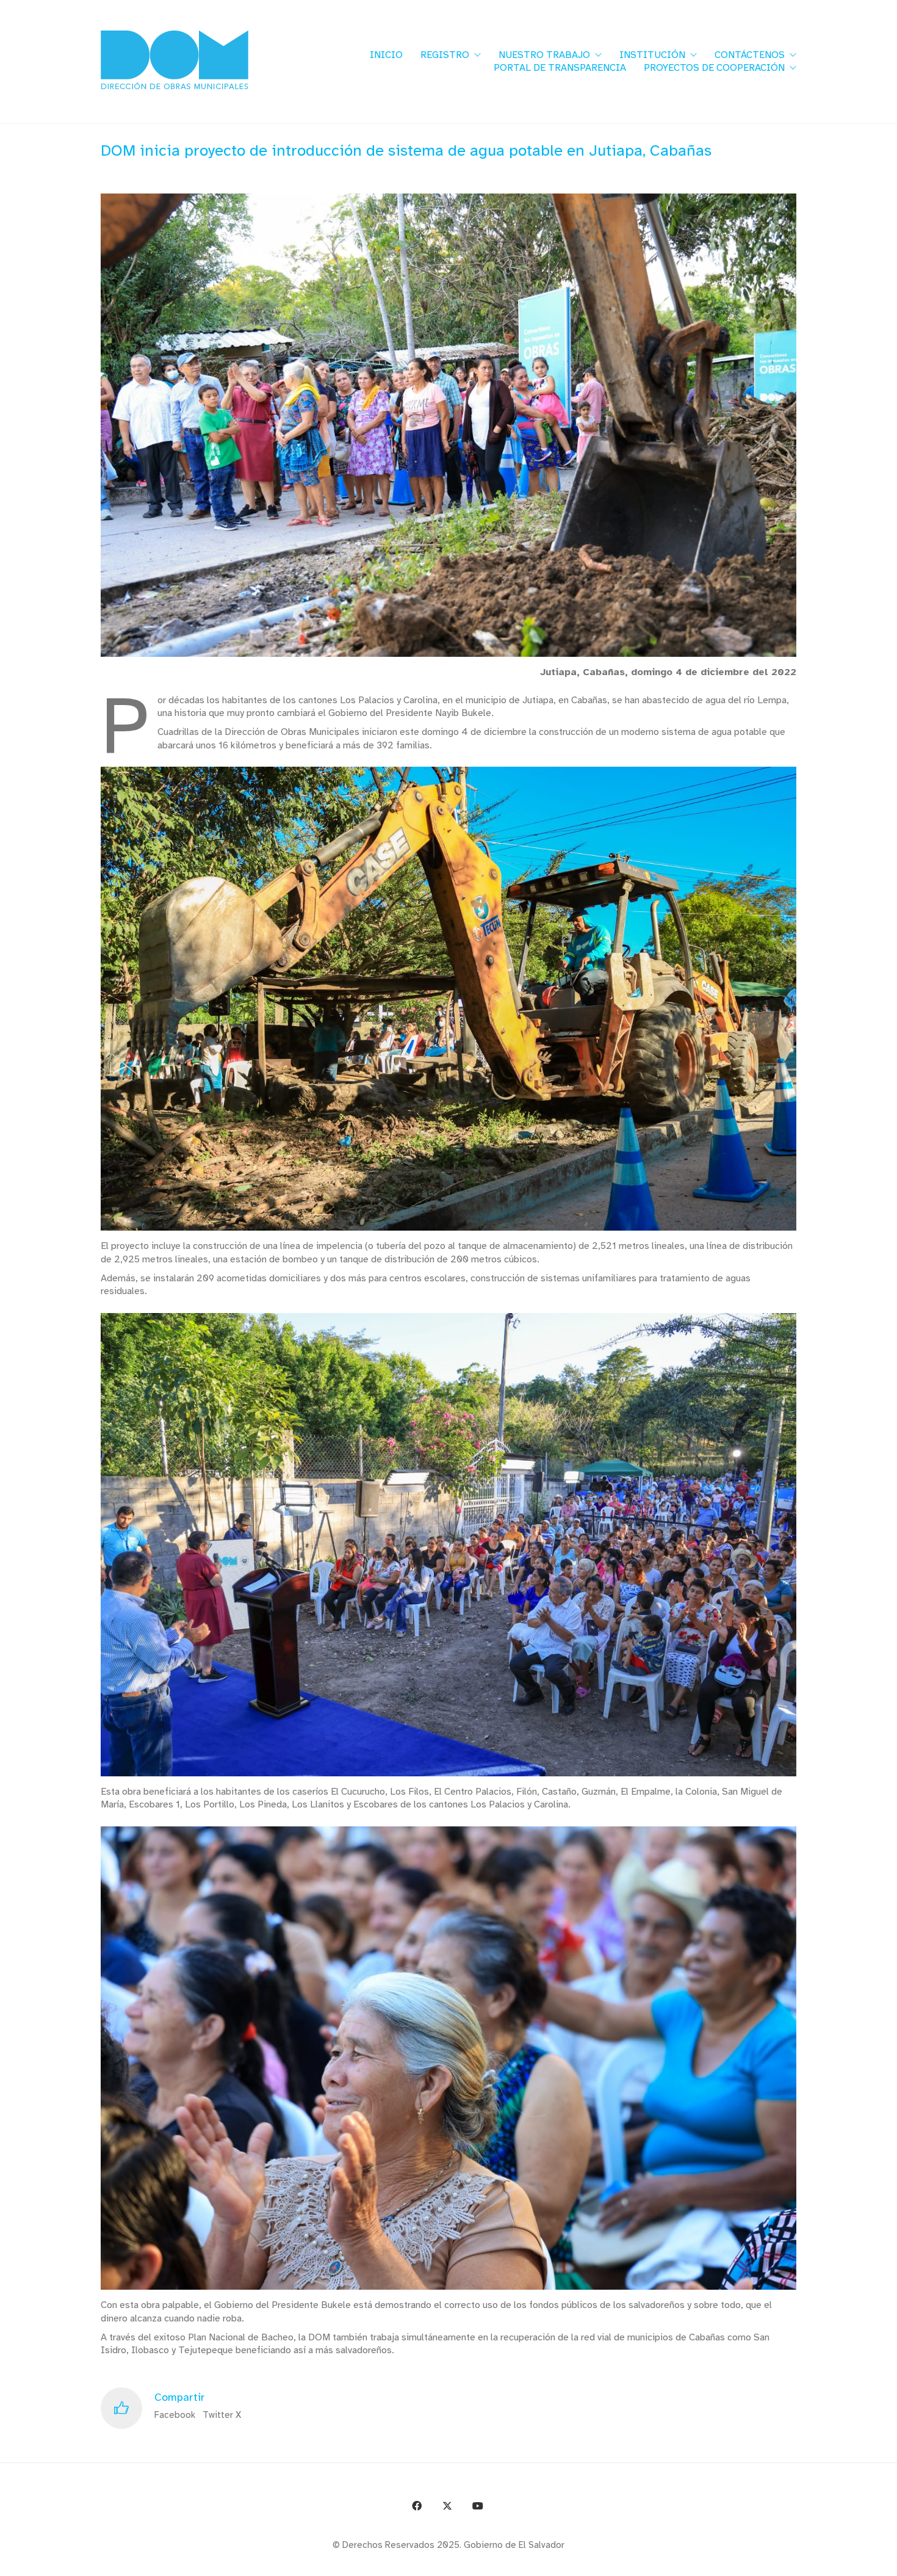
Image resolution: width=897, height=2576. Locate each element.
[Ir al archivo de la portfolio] (856, 2562)
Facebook (175, 2415)
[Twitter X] (447, 2506)
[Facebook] (417, 2506)
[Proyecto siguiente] (883, 2562)
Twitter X (222, 2415)
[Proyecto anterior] (828, 2562)
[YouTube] (478, 2506)
